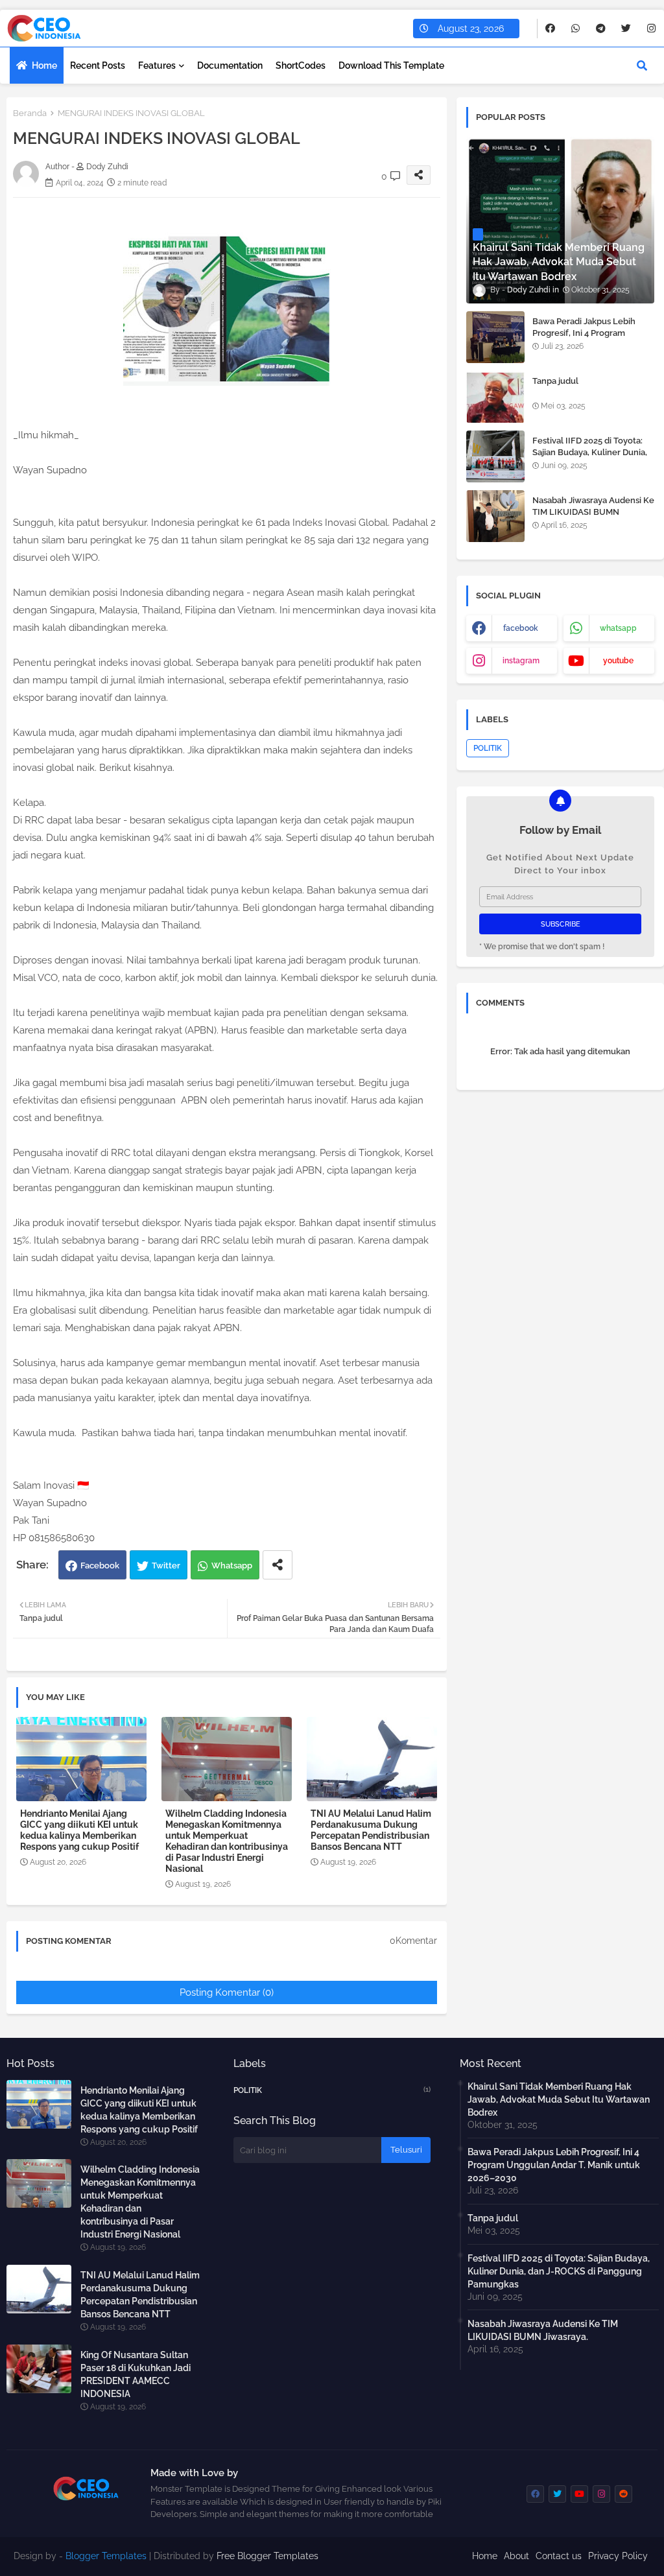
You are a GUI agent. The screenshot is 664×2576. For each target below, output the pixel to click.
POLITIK (488, 748)
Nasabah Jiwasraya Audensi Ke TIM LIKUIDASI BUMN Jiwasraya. (593, 512)
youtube (618, 661)
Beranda (30, 113)
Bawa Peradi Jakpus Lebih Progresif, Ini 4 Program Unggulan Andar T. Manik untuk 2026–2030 (584, 339)
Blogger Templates (106, 2556)
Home (44, 65)
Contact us (559, 2556)
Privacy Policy (618, 2556)
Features (157, 65)
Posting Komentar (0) (227, 1992)
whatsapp (618, 628)
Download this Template (391, 65)
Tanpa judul (555, 381)
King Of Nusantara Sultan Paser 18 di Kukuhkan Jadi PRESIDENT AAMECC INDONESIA (136, 2374)
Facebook (100, 1566)
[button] (642, 65)
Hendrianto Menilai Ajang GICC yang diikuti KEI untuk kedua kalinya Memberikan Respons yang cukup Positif (79, 1830)
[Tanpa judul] (495, 397)
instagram (521, 661)
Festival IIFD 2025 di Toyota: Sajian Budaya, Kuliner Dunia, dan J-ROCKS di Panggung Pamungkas (590, 458)
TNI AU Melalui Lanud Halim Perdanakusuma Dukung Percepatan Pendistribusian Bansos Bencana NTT (371, 1830)
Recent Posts (98, 65)
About (516, 2556)
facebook (521, 628)
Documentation (230, 65)
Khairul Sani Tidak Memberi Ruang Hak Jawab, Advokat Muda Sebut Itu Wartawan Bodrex (559, 2099)
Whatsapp (232, 1566)
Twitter (166, 1566)
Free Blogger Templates (267, 2556)
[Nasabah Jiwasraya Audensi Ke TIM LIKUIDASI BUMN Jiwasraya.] (495, 516)
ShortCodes (301, 65)
